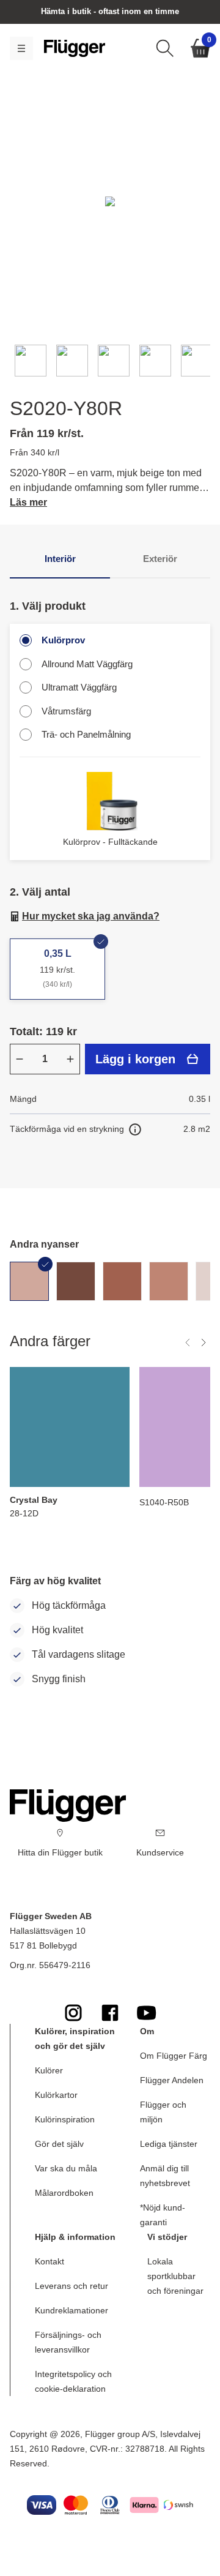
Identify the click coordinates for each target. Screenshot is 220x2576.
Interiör (60, 559)
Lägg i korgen (135, 1059)
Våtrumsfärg (66, 711)
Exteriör (160, 559)
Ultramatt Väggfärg (79, 687)
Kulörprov (63, 640)
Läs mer (28, 502)
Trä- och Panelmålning (86, 734)
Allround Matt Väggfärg (87, 664)
